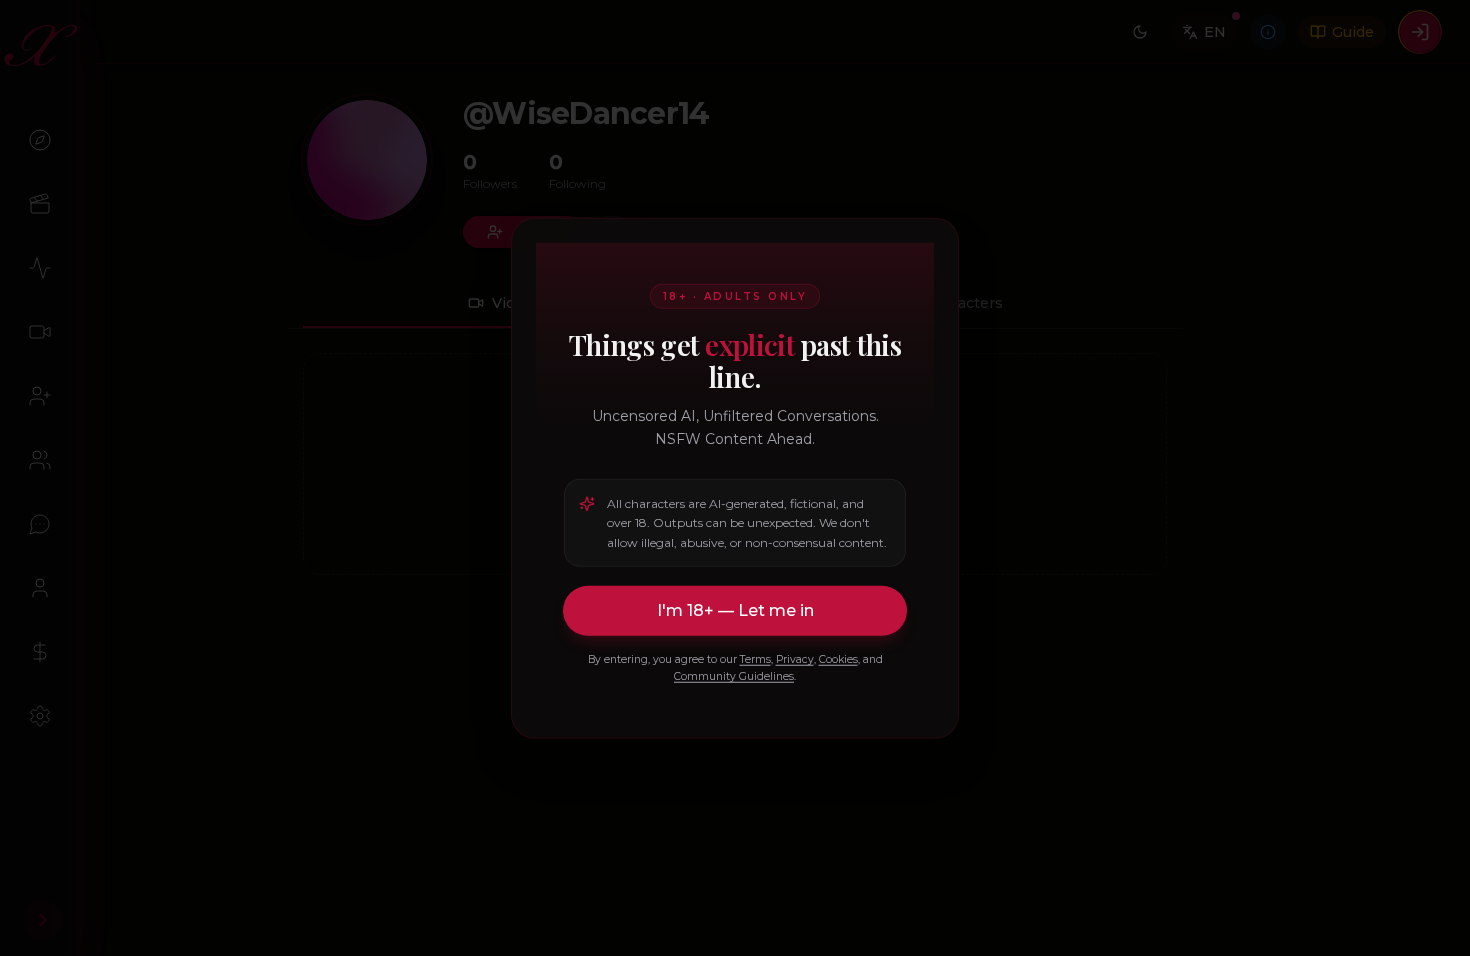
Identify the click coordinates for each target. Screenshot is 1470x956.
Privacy (795, 659)
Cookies (838, 659)
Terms (755, 659)
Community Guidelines (734, 676)
